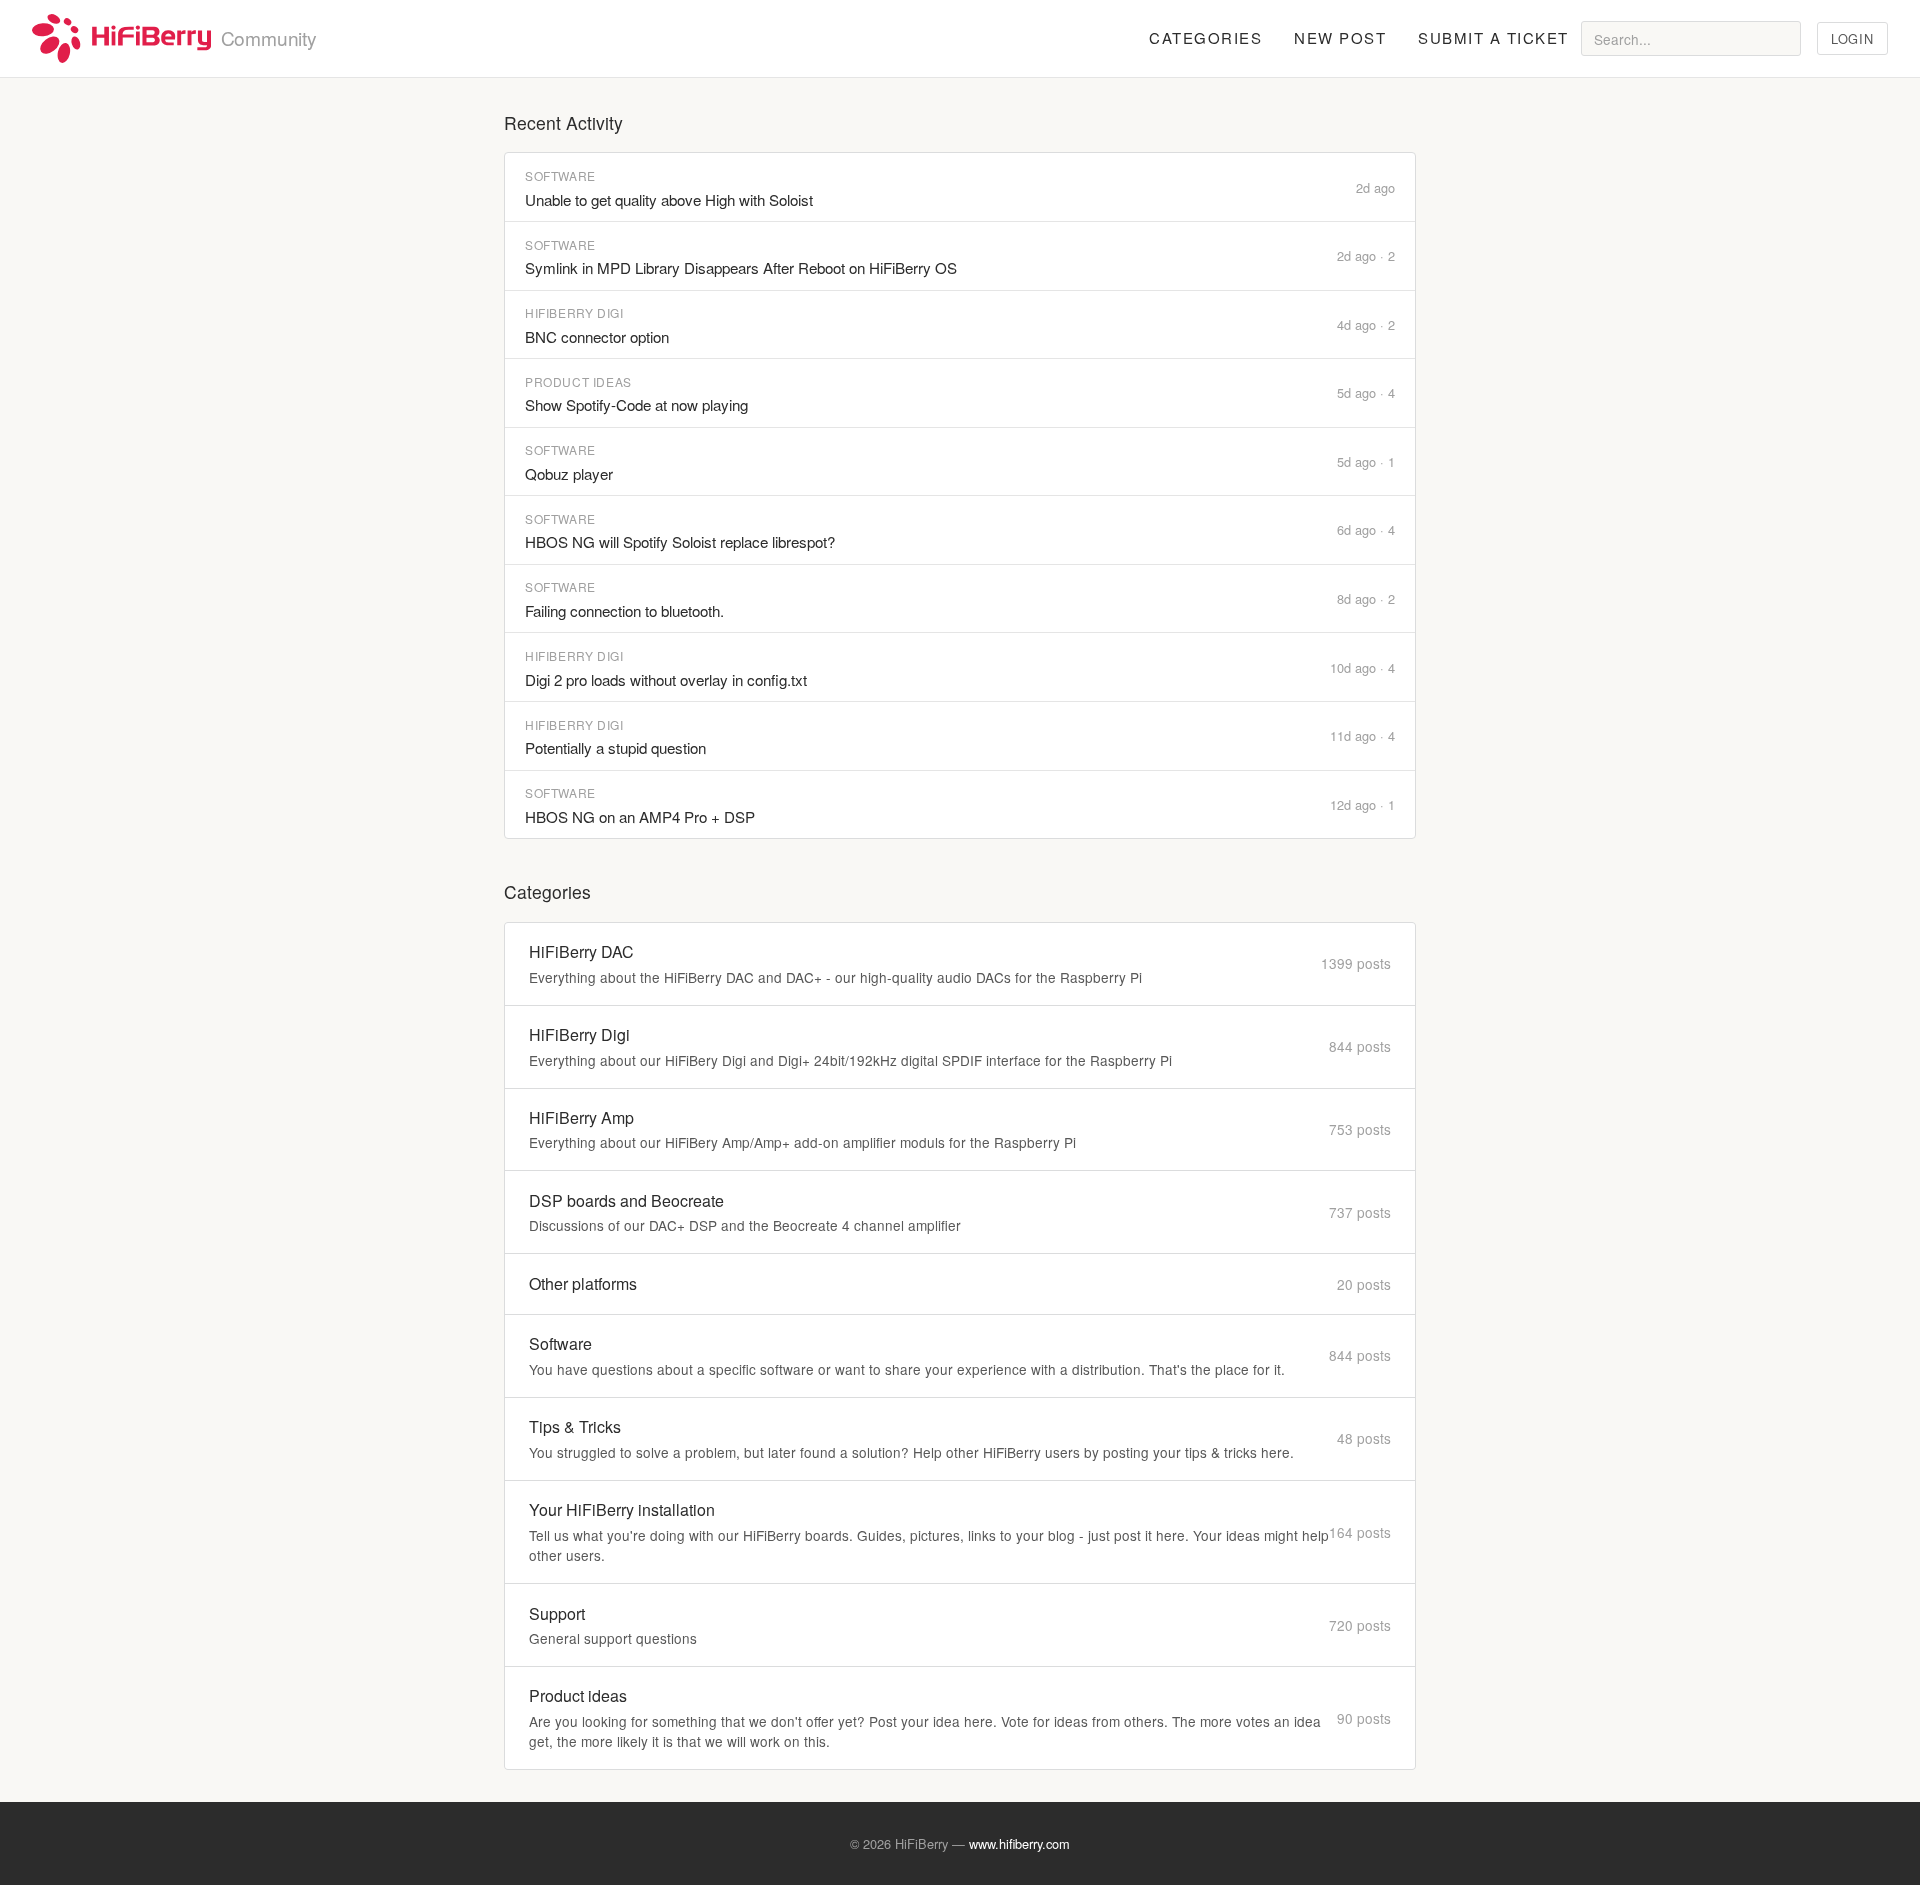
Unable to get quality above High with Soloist (669, 199)
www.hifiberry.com (1019, 1843)
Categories (1205, 37)
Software (560, 175)
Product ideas (578, 381)
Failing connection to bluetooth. (624, 610)
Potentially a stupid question (615, 747)
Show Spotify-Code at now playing (636, 404)
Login (1852, 38)
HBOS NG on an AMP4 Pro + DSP (640, 816)
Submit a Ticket (1493, 37)
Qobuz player (569, 473)
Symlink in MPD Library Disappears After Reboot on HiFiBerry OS (741, 267)
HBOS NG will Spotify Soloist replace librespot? (680, 541)
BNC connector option (597, 336)
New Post (1340, 37)
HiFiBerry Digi (574, 312)
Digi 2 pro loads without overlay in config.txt (666, 679)
